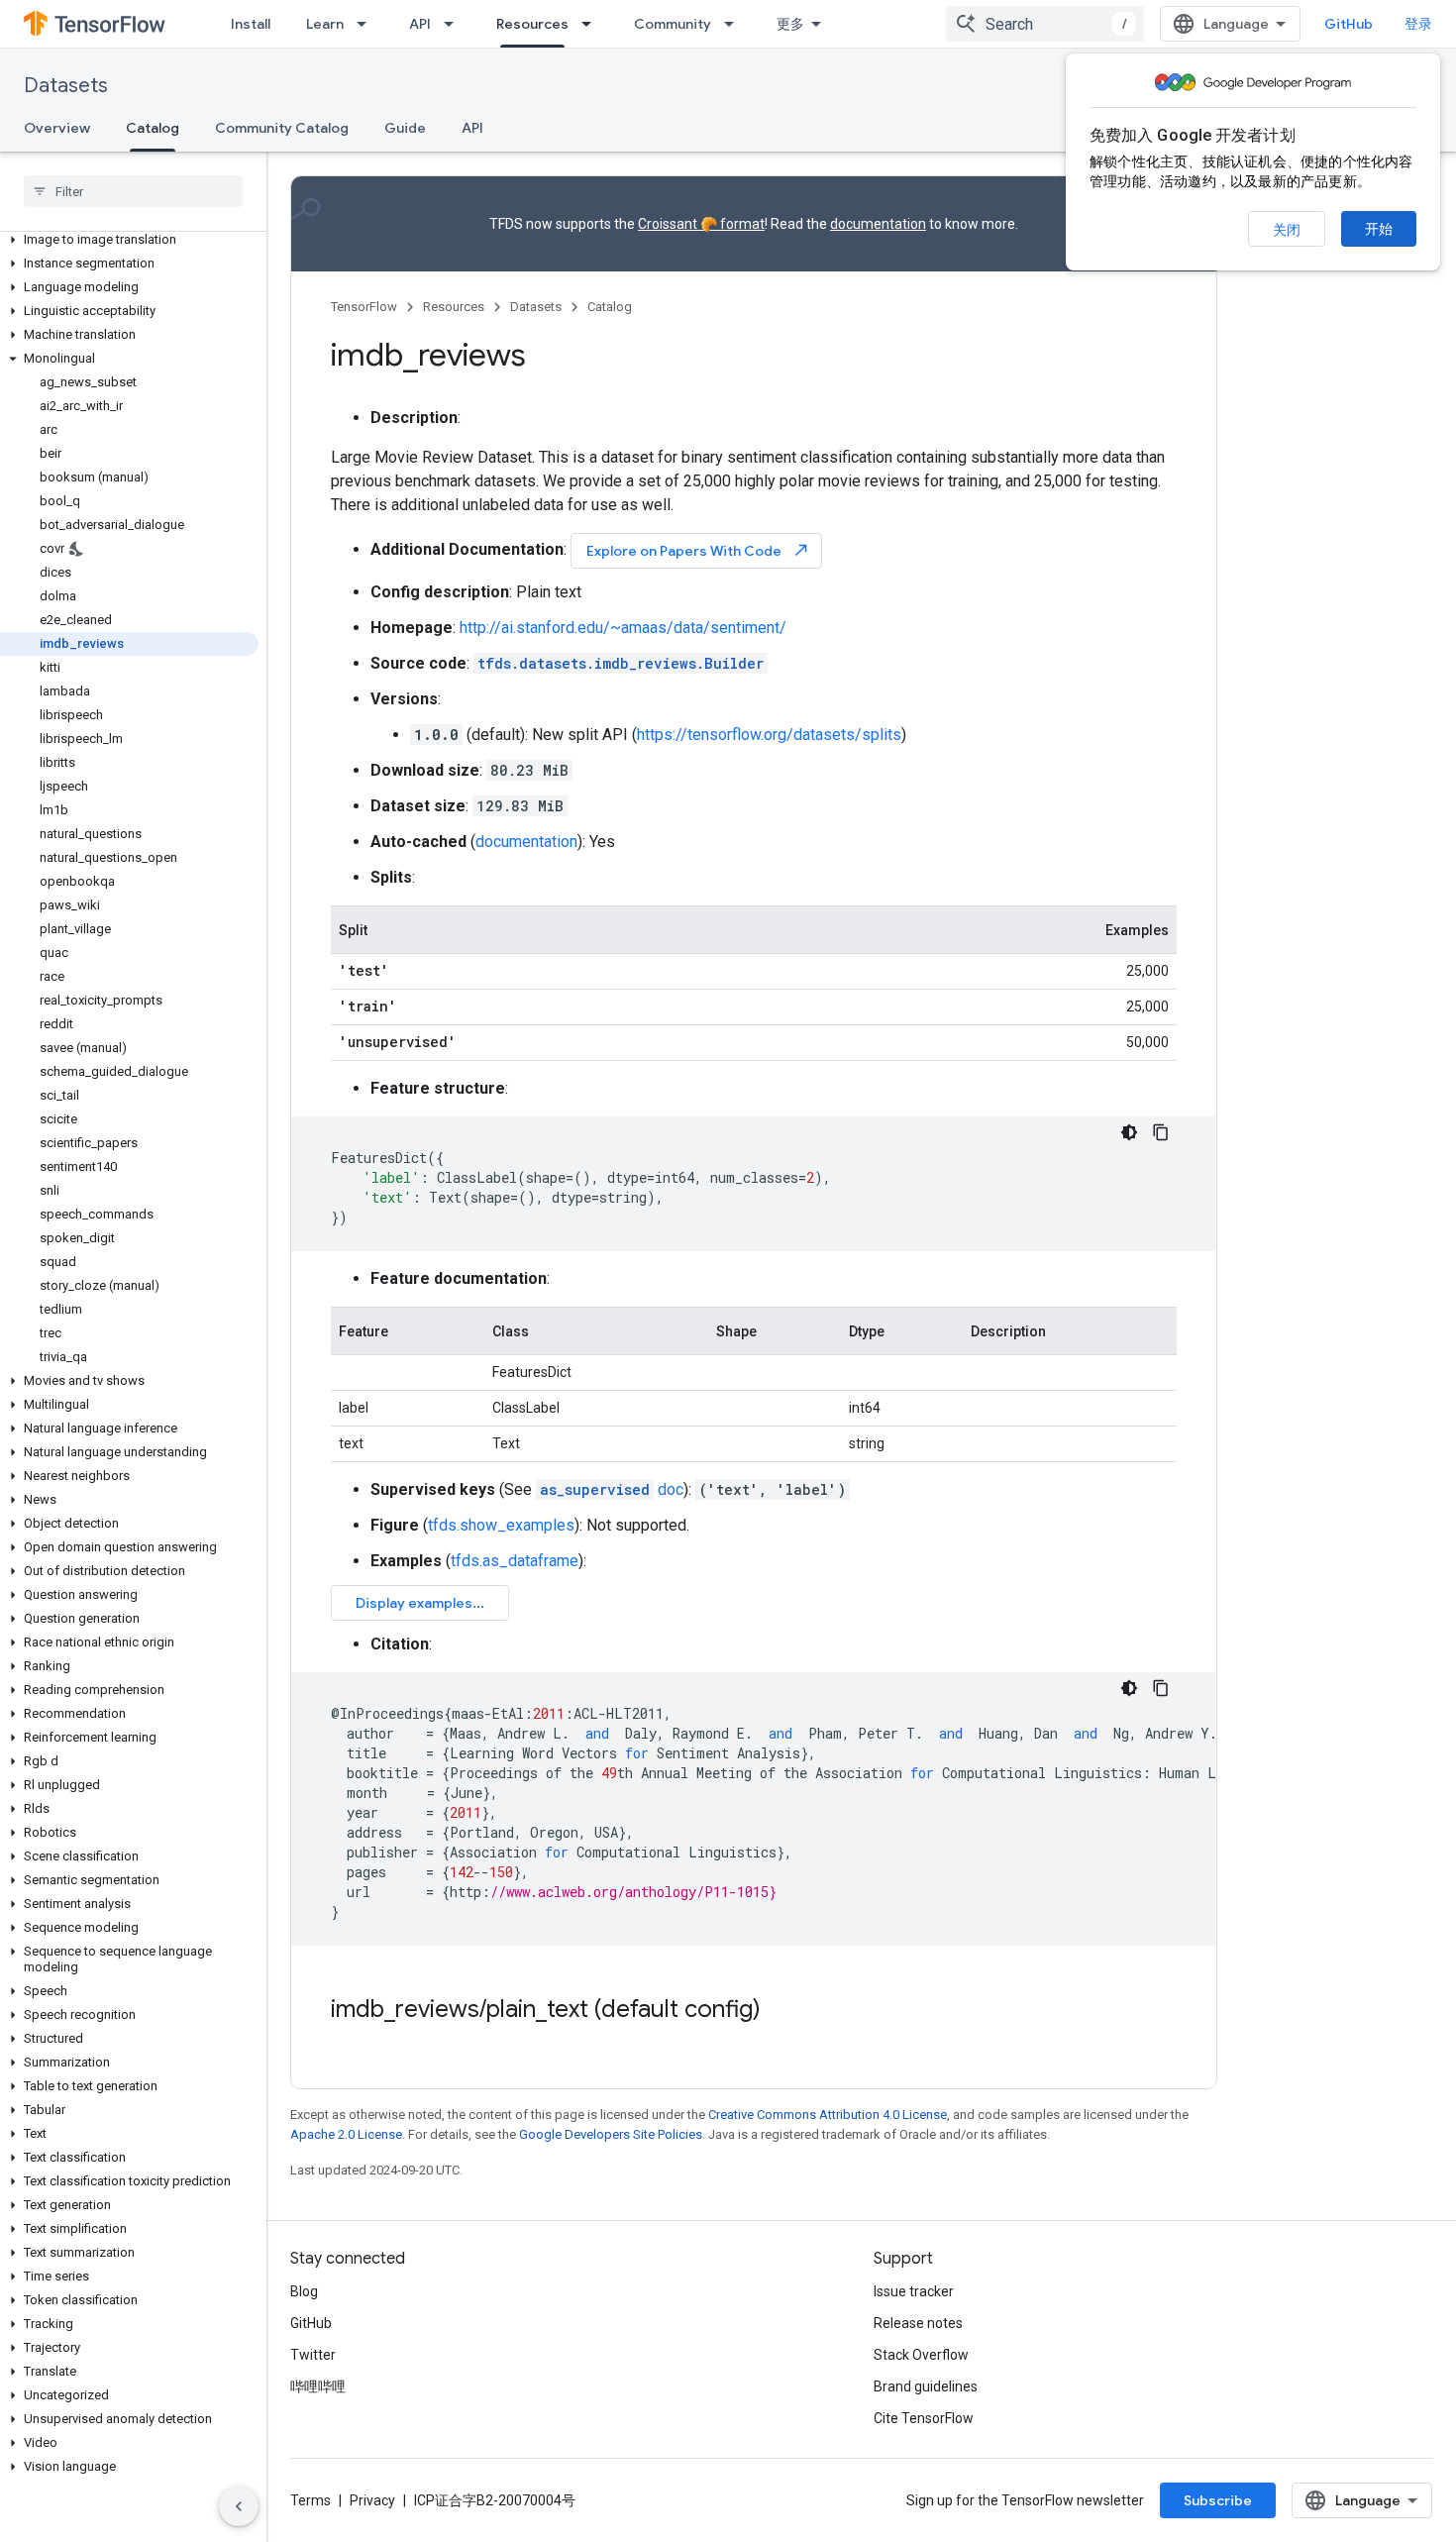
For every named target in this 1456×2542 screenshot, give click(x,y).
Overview (57, 128)
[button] (129, 240)
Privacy (372, 2500)
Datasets (66, 86)
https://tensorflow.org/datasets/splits (769, 735)
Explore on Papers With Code (698, 550)
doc (612, 1489)
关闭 (1287, 230)
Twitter (313, 2355)
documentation (878, 224)
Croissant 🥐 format (701, 224)
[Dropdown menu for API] (455, 24)
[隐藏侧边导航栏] (239, 2506)
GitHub (1349, 24)
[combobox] (1045, 24)
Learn (325, 24)
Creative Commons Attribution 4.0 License (828, 2115)
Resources (532, 24)
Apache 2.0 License (346, 2134)
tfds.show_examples (501, 1525)
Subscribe (1218, 2500)
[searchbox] (133, 191)
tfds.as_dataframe (515, 1561)
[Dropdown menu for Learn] (367, 24)
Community (673, 24)
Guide (405, 128)
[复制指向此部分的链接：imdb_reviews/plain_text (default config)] (780, 2011)
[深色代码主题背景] (1129, 1132)
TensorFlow (364, 307)
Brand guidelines (926, 2386)
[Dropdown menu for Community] (735, 24)
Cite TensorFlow (924, 2418)
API (420, 24)
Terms (311, 2500)
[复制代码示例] (1161, 1132)
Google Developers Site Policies (611, 2134)
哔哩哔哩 (318, 2386)
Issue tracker (914, 2291)
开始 (1379, 229)
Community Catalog (282, 128)
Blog (304, 2291)
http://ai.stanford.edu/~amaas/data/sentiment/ (623, 628)
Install (251, 24)
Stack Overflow (921, 2355)
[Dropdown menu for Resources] (592, 24)
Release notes (918, 2323)
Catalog (153, 128)
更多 (790, 24)
